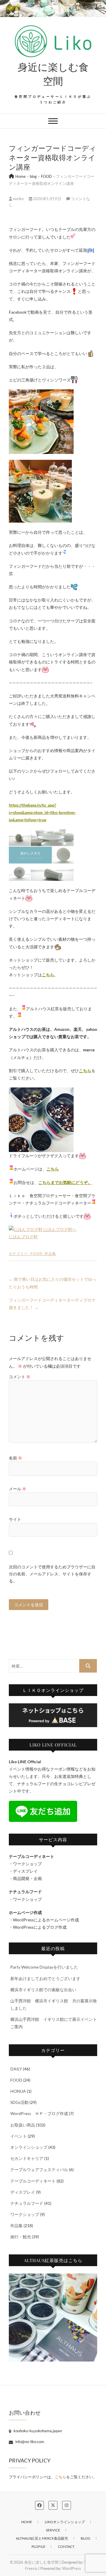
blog (86, 2538)
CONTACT (66, 2547)
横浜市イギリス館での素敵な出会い (43, 1990)
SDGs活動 (19, 2102)
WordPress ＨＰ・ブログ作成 (39, 2113)
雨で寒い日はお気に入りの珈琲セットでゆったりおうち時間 (53, 1283)
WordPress (72, 2568)
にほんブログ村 (23, 1237)
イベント (19, 2136)
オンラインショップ (29, 2147)
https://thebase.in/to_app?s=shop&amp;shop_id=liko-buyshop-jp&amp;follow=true (42, 812)
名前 (15, 1458)
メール (18, 1489)
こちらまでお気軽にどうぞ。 (65, 1182)
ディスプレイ (23, 2192)
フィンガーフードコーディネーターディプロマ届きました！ (52, 1304)
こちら (48, 975)
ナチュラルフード (27, 2203)
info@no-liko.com (29, 2442)
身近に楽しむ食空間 (53, 74)
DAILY (16, 2069)
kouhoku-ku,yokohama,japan (37, 2431)
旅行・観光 (21, 2237)
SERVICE (53, 2530)
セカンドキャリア (27, 2158)
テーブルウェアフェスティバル (39, 2169)
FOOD (37, 1253)
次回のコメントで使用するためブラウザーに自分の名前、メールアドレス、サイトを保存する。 (52, 1574)
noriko (18, 199)
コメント (20, 1377)
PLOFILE (38, 2547)
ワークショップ (25, 2214)
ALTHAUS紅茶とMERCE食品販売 (42, 2538)
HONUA (18, 2091)
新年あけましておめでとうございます (45, 1978)
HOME (27, 2522)
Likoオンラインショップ (65, 2522)
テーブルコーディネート (33, 2181)
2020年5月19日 (47, 199)
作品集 (50, 1253)
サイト (15, 1519)
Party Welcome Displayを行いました (44, 1967)
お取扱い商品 (23, 2125)
